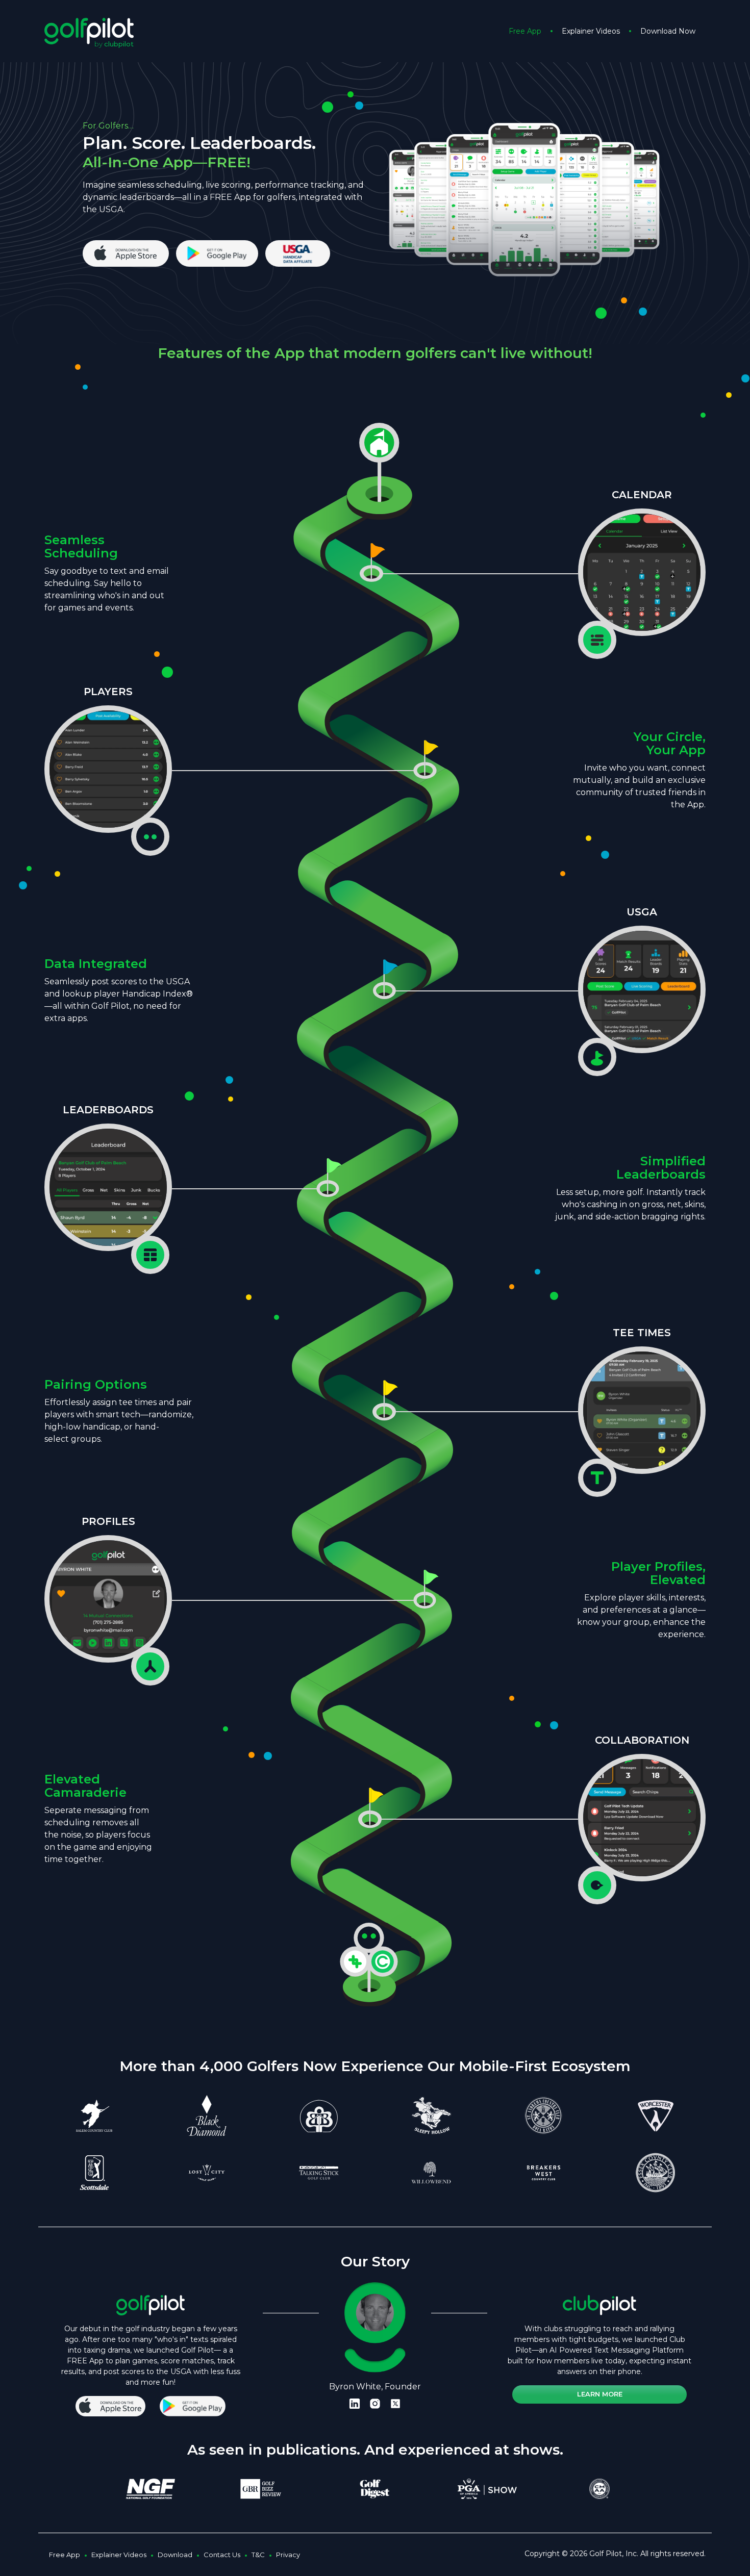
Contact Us (222, 2555)
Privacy (288, 2555)
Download (175, 2555)
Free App (525, 31)
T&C (258, 2555)
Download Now (668, 31)
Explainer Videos (591, 31)
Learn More (600, 2394)
